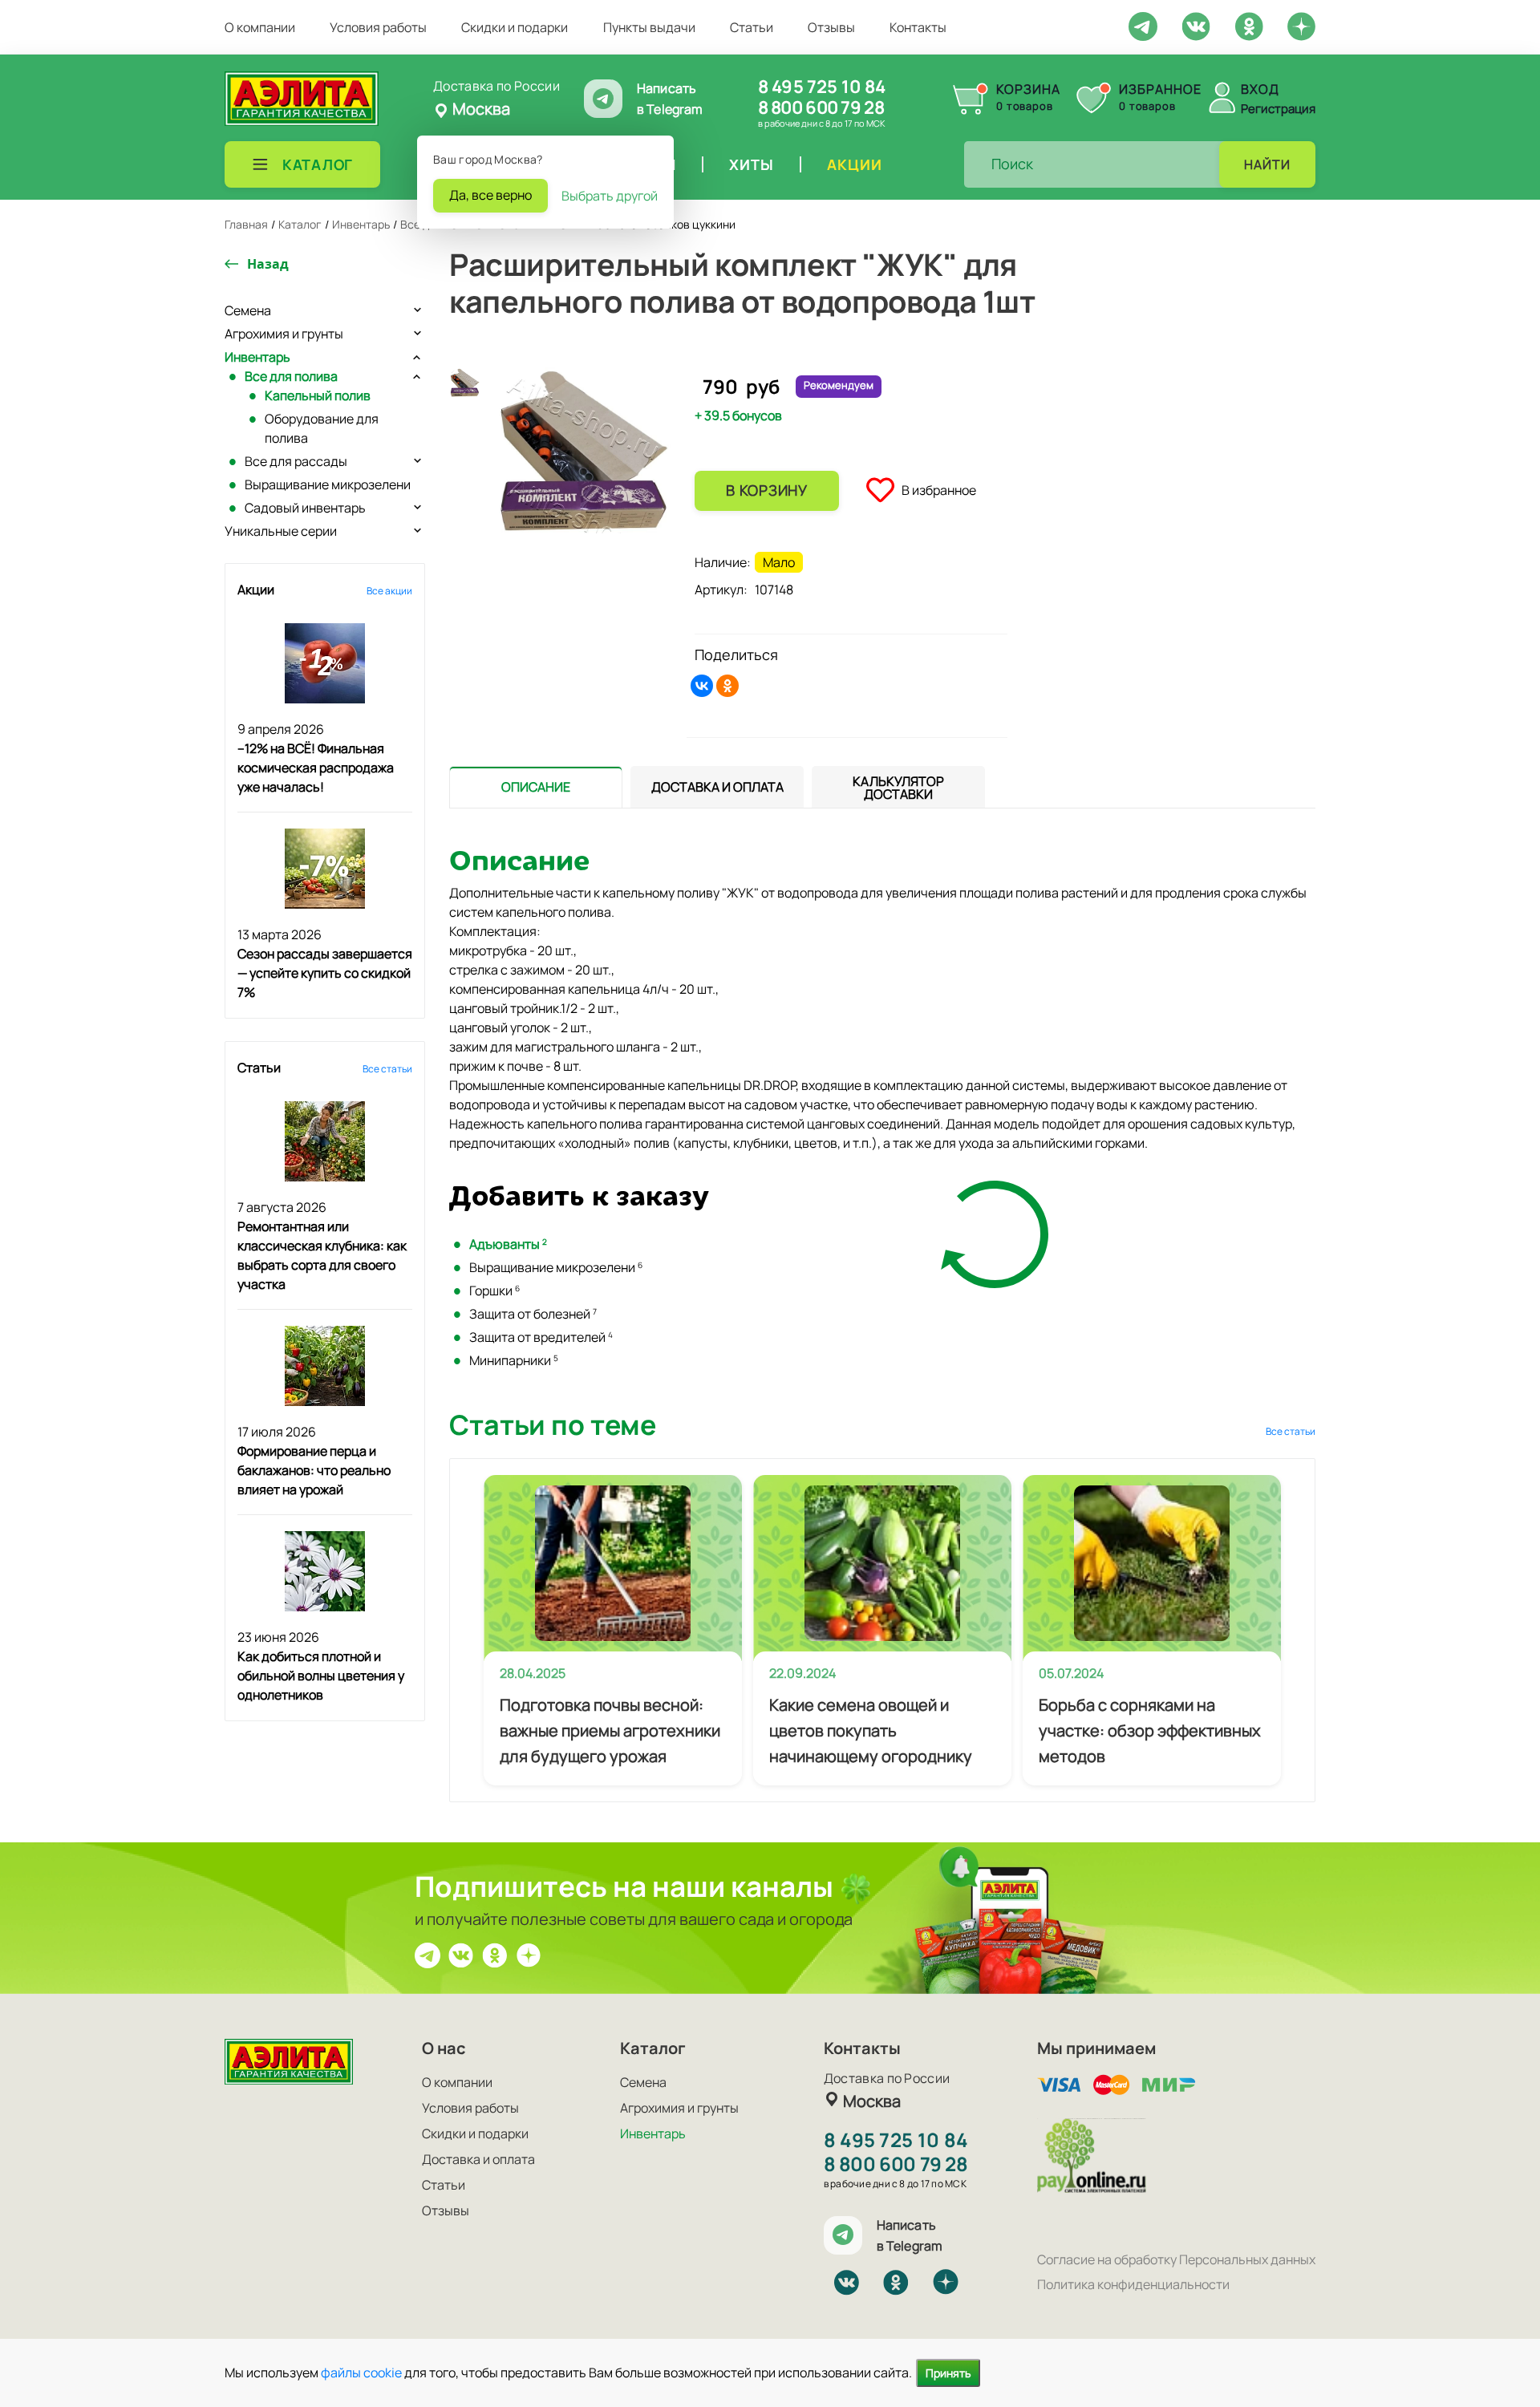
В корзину (766, 490)
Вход (1260, 89)
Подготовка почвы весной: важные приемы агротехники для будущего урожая (610, 1730)
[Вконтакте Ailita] (461, 1954)
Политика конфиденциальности (1133, 2284)
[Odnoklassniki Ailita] (1249, 25)
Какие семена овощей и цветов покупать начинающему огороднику (871, 1730)
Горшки (494, 1291)
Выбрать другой (610, 196)
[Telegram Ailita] (1143, 25)
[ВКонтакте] (702, 686)
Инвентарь (257, 357)
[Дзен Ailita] (529, 1954)
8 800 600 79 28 (821, 107)
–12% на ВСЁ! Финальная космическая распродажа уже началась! (316, 768)
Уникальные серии (281, 531)
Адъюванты (508, 1244)
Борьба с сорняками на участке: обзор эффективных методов (1150, 1730)
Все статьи (387, 1069)
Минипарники (514, 1360)
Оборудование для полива (322, 428)
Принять (948, 2373)
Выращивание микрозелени (328, 484)
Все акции (389, 591)
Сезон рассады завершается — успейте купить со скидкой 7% (325, 973)
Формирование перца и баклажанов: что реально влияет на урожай (314, 1470)
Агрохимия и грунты (284, 334)
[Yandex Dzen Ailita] (1301, 26)
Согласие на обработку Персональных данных (1176, 2259)
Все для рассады (296, 461)
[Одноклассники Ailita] (495, 1954)
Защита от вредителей (541, 1337)
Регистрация (1278, 109)
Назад (268, 264)
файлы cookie (361, 2373)
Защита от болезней (533, 1314)
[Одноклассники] (727, 686)
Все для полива (291, 376)
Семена (248, 310)
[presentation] (536, 787)
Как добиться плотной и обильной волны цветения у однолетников (321, 1676)
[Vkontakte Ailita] (1196, 25)
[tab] (536, 787)
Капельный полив (318, 395)
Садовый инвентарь (305, 508)
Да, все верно (490, 195)
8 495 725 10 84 (822, 87)
